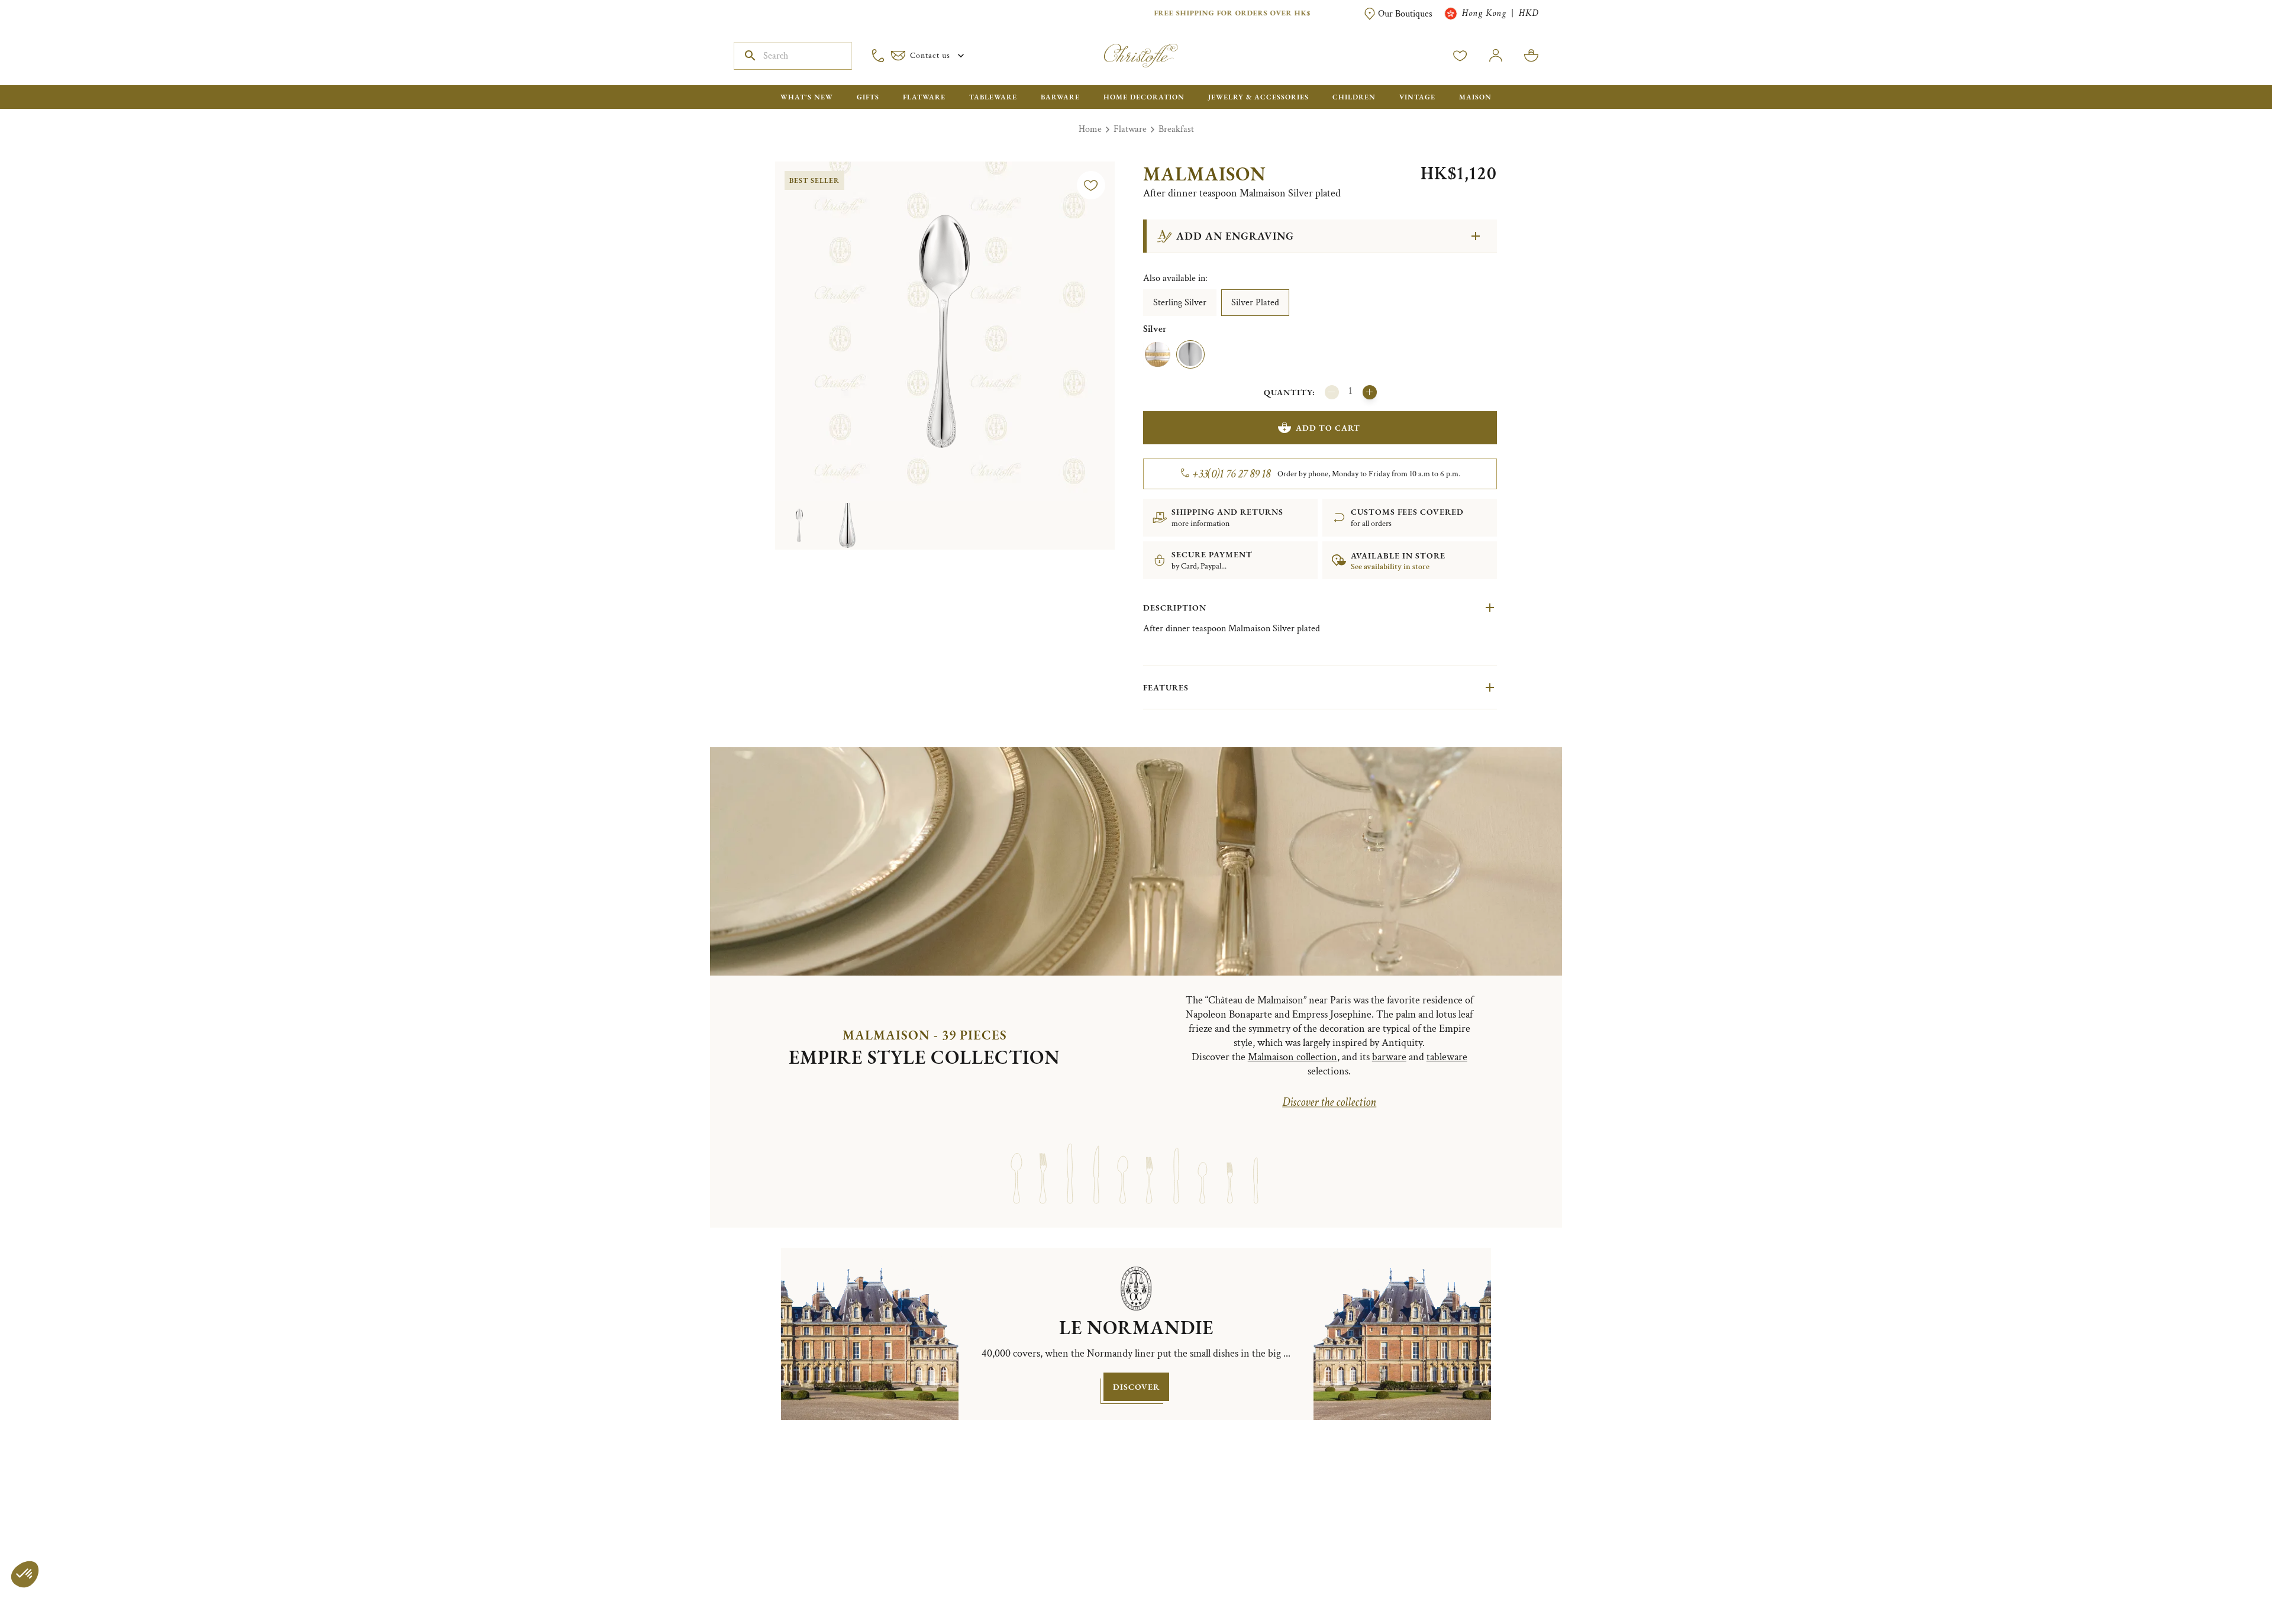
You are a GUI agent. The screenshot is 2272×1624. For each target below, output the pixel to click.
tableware (1447, 1057)
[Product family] (1016, 1163)
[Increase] (1370, 392)
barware (1389, 1057)
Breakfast (1176, 129)
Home (1090, 129)
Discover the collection (1329, 1102)
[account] (1460, 56)
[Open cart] (1531, 56)
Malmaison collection (1292, 1057)
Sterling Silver (1180, 303)
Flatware (1130, 129)
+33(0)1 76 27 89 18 (1232, 474)
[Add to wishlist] (1091, 185)
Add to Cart (1328, 428)
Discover (1136, 1387)
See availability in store (1390, 567)
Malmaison (1205, 174)
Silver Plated (1255, 303)
